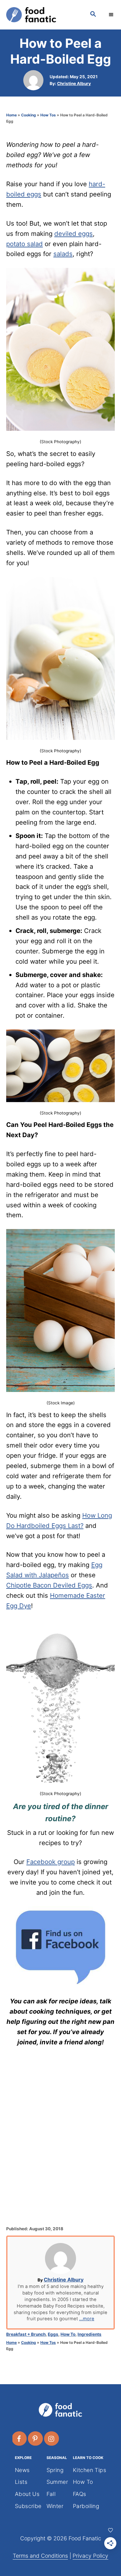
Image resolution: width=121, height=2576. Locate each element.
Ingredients (90, 2334)
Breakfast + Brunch (26, 2334)
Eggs (53, 2334)
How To (68, 2334)
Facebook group (51, 1862)
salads (63, 254)
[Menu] (112, 15)
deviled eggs (74, 234)
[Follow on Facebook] (20, 2439)
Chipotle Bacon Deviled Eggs (49, 1585)
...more (87, 2319)
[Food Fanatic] (42, 15)
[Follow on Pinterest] (36, 2439)
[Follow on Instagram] (52, 2439)
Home (11, 115)
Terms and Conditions (40, 2556)
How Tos (48, 115)
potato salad (25, 244)
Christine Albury (74, 83)
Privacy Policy (90, 2556)
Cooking (29, 115)
